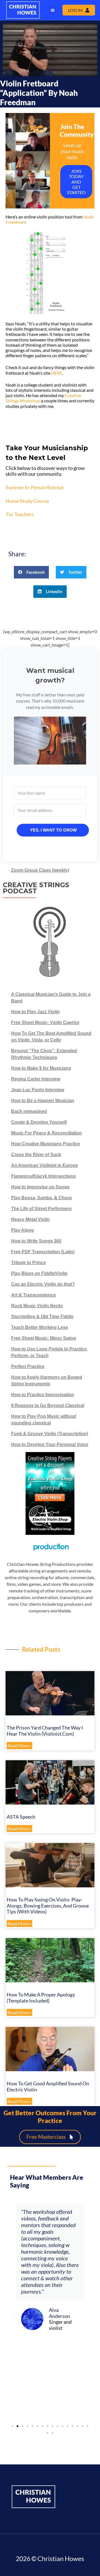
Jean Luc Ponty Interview (38, 1090)
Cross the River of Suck (36, 1155)
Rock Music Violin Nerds (37, 1306)
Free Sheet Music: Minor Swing (44, 1338)
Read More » (19, 1746)
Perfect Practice (28, 1366)
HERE (57, 373)
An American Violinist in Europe (45, 1165)
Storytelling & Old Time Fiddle (42, 1317)
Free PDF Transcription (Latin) (43, 1252)
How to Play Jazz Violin (35, 1012)
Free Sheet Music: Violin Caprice (45, 1022)
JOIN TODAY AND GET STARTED (76, 182)
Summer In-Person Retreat (35, 487)
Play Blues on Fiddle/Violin (39, 1273)
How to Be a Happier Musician (43, 1101)
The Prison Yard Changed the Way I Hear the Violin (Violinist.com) (45, 1731)
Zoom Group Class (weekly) (40, 870)
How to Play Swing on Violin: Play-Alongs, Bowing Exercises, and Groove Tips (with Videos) (48, 1905)
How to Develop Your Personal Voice (50, 1444)
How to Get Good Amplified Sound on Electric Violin (48, 2086)
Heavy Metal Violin (30, 1219)
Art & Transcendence (33, 1295)
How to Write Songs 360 (36, 1241)
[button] (52, 10)
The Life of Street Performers (41, 1209)
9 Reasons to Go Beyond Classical (48, 1405)
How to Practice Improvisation (43, 1395)
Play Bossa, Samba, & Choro (42, 1198)
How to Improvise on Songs (40, 1187)
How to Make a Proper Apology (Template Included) (41, 1998)
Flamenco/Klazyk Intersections (43, 1176)
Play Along (22, 1230)
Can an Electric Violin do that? (43, 1284)
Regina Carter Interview (36, 1079)
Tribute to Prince (28, 1263)
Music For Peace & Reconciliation (47, 1133)
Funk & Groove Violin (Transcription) (50, 1434)
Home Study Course (27, 501)
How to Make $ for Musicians (41, 1068)
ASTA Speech (21, 1817)
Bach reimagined (29, 1111)
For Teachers (20, 514)
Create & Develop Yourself (39, 1122)
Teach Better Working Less (40, 1327)
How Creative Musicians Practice (46, 1144)
